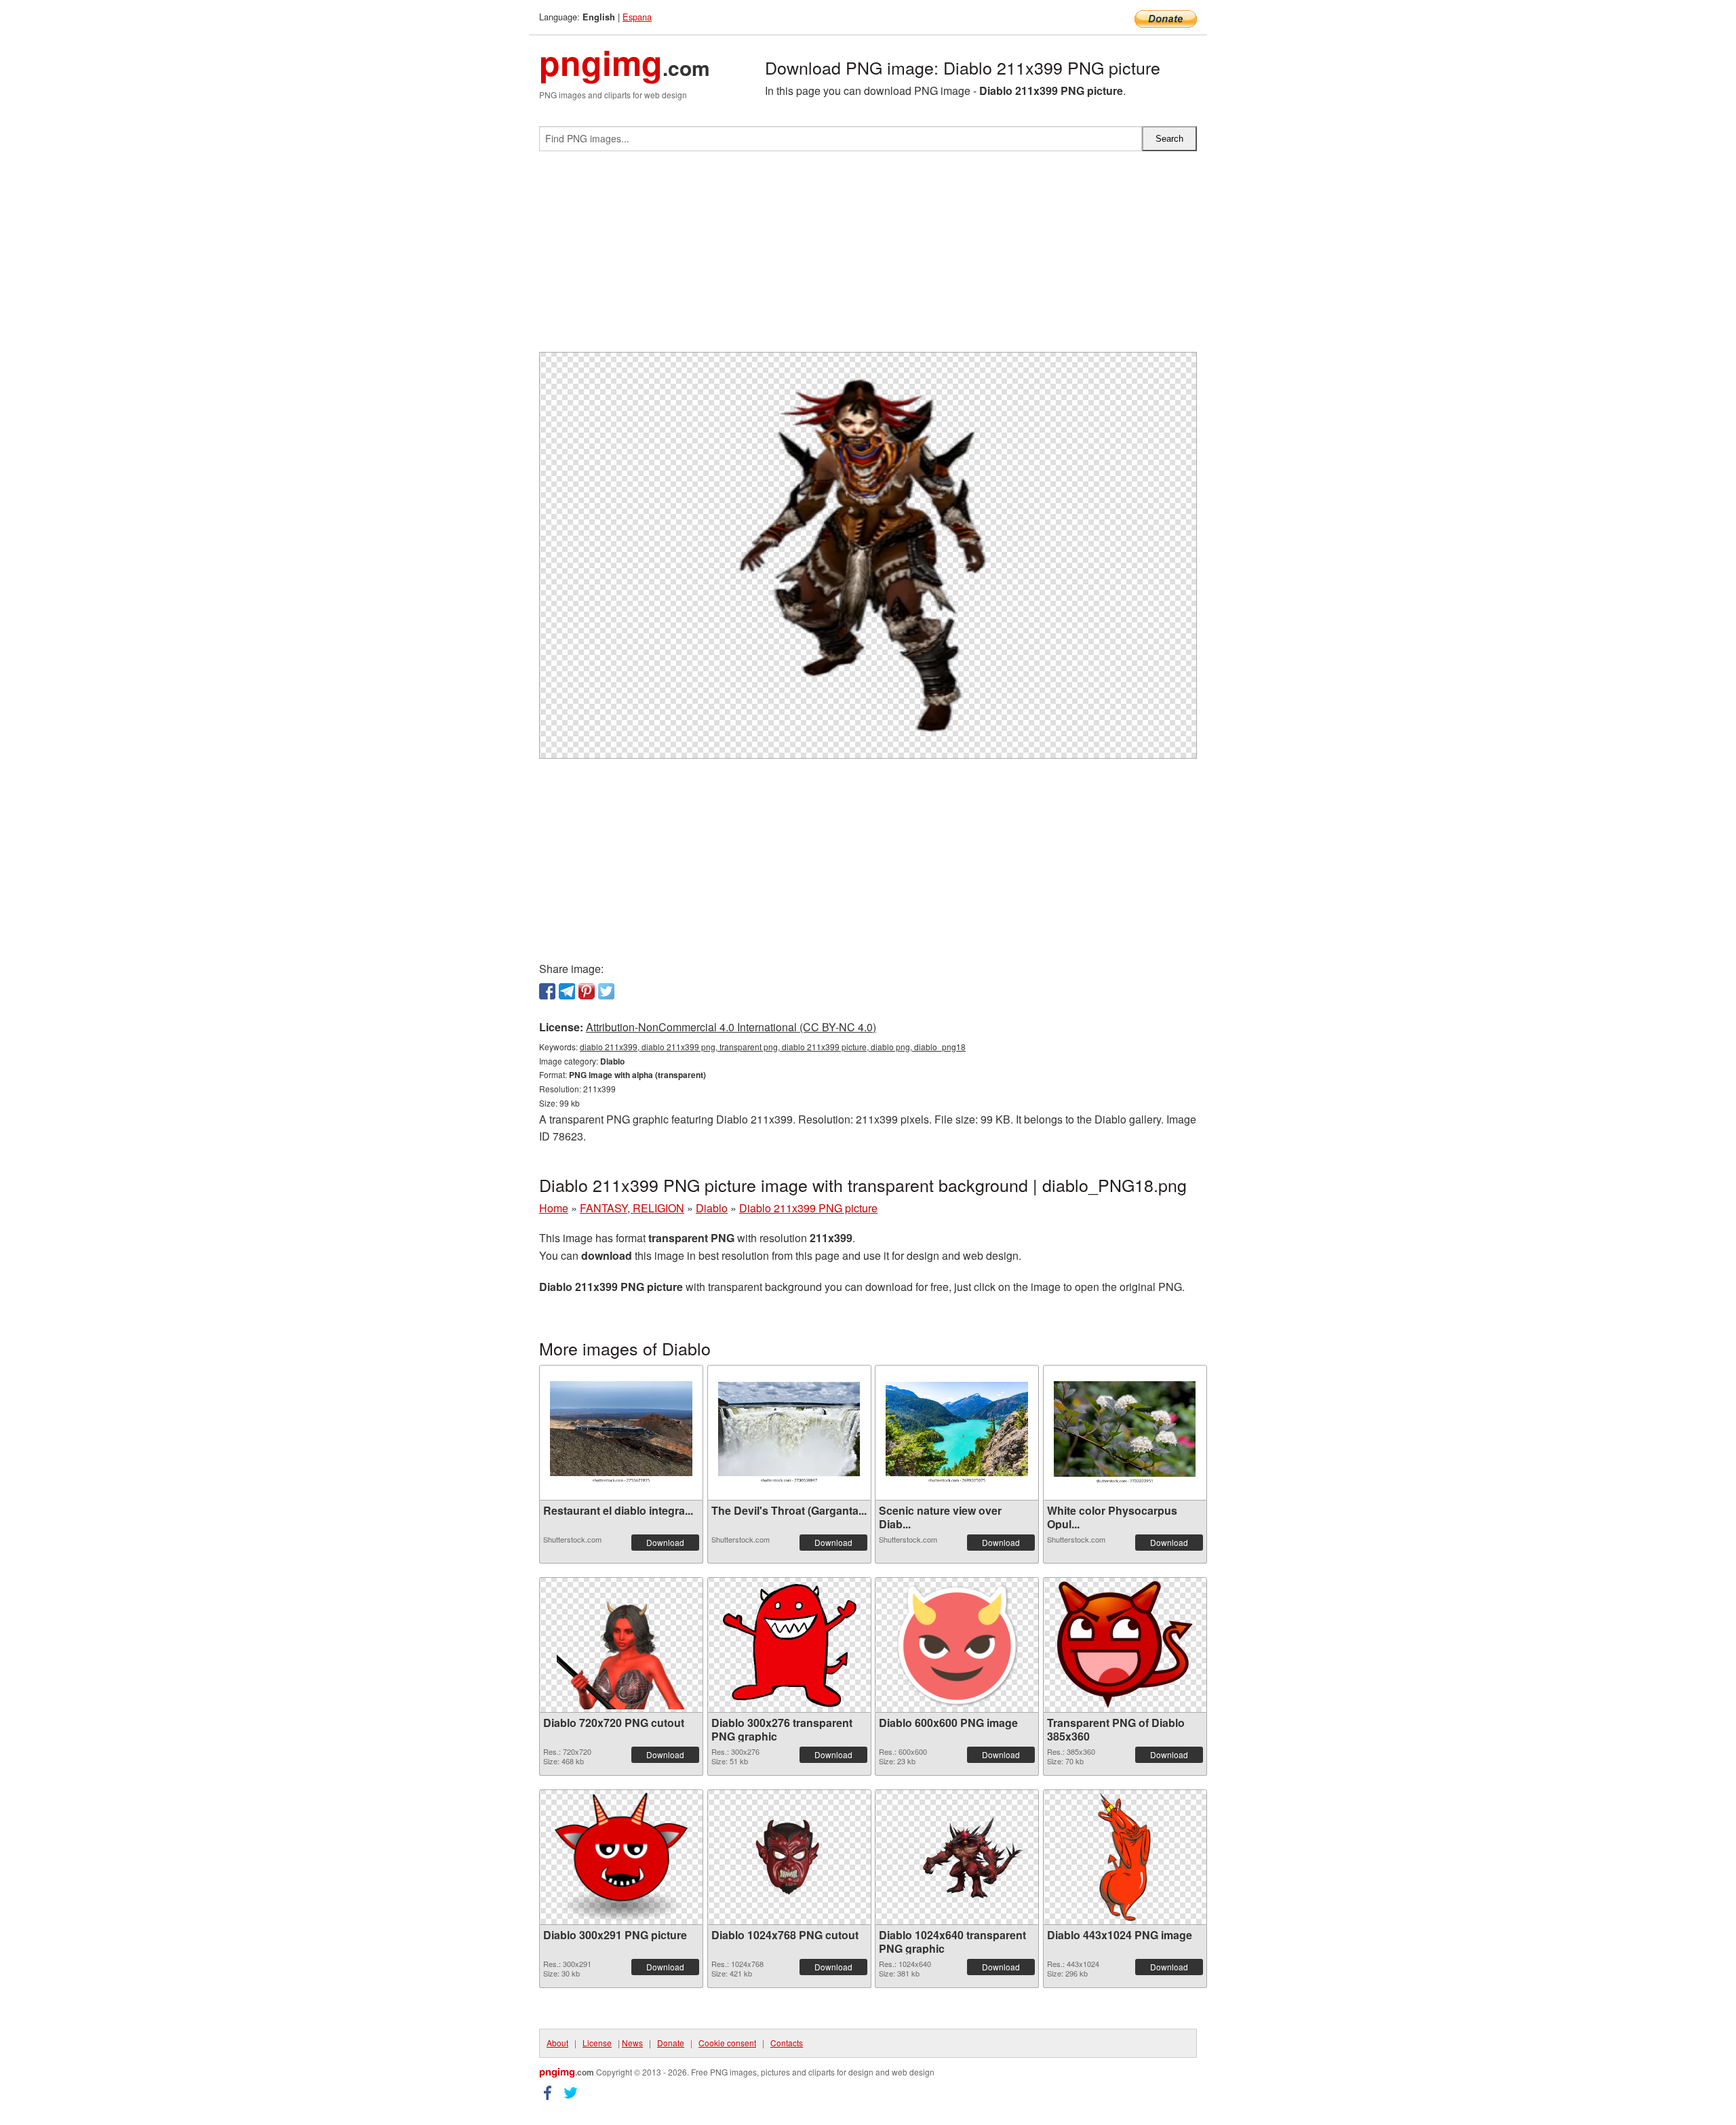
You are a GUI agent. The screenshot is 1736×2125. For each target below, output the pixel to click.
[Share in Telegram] (567, 991)
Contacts (787, 2043)
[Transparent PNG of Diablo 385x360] (1125, 1645)
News (632, 2043)
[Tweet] (606, 991)
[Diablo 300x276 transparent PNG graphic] (789, 1645)
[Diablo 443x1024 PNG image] (1125, 1857)
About (557, 2043)
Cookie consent (727, 2043)
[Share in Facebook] (547, 991)
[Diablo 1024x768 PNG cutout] (789, 1857)
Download (665, 1542)
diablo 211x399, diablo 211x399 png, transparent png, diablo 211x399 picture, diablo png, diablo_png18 (773, 1047)
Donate (671, 2043)
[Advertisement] (868, 257)
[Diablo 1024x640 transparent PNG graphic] (957, 1857)
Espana (637, 17)
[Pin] (587, 991)
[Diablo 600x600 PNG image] (957, 1645)
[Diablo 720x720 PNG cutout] (621, 1645)
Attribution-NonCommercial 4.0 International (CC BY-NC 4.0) (731, 1027)
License (597, 2043)
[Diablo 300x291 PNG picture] (621, 1857)
